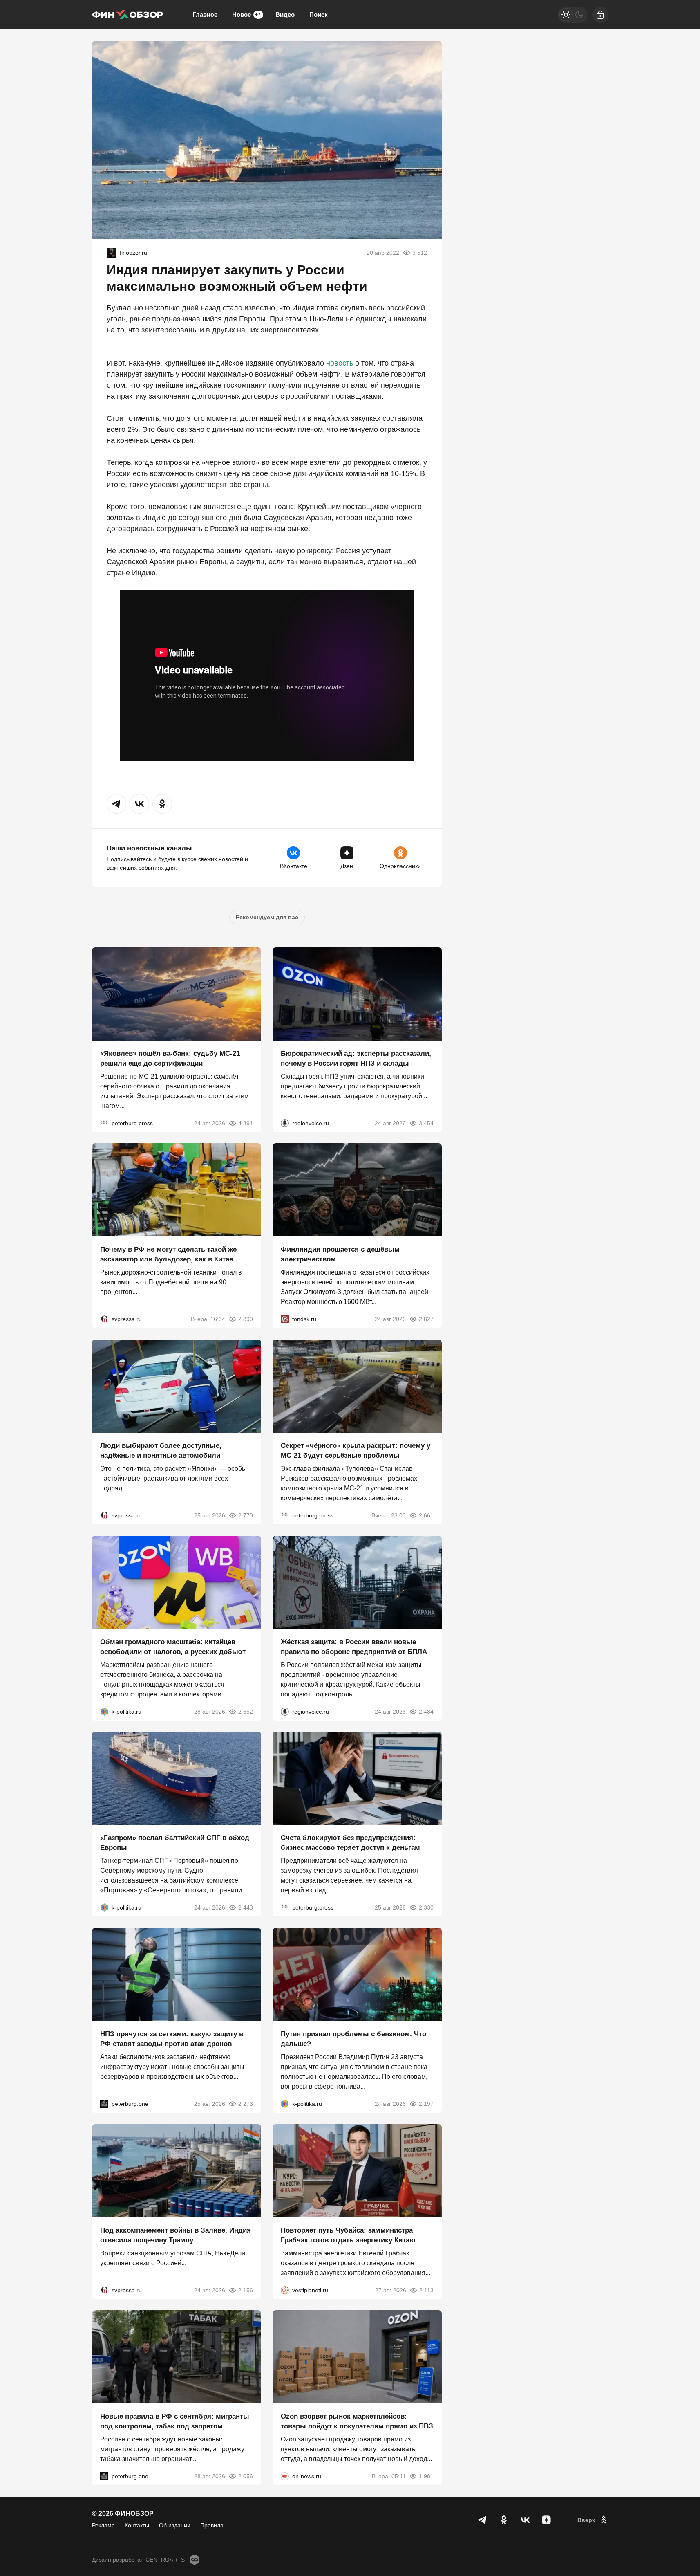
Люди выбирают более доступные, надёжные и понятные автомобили (161, 1451)
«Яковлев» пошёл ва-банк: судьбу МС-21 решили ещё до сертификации (170, 1058)
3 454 (426, 1123)
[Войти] (600, 15)
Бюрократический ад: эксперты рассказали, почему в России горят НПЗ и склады (356, 1058)
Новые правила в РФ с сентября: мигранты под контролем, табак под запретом (175, 2421)
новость (340, 363)
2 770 (246, 1515)
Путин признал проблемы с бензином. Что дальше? (353, 2039)
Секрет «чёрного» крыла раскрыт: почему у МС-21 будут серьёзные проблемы (356, 1451)
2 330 (426, 1907)
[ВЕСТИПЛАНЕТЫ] (285, 2290)
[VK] (525, 2520)
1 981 (426, 2476)
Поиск (319, 15)
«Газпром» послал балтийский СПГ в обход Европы (175, 1843)
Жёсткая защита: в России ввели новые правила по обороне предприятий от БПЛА (354, 1646)
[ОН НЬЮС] (285, 2476)
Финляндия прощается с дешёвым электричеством (340, 1254)
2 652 (246, 1711)
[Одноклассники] (504, 2520)
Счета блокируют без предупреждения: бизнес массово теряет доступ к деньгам (350, 1843)
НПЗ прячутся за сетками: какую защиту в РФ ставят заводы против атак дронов (172, 2039)
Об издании (175, 2525)
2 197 (426, 2104)
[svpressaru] (104, 1319)
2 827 (426, 1319)
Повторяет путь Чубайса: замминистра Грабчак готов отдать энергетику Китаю (348, 2235)
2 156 (246, 2290)
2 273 (246, 2104)
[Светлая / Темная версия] (573, 15)
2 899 (246, 1319)
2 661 (426, 1515)
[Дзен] (546, 2520)
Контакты (137, 2525)
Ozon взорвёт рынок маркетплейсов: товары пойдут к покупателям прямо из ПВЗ (357, 2421)
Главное (205, 15)
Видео (285, 15)
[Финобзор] (127, 15)
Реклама (103, 2525)
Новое (246, 15)
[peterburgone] (104, 2104)
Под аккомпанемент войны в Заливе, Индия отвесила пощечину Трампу (176, 2235)
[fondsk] (285, 1319)
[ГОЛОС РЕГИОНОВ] (285, 1123)
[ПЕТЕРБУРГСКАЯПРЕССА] (104, 1123)
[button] (116, 804)
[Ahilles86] (112, 253)
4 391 (246, 1123)
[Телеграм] (483, 2520)
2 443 (246, 1907)
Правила (212, 2525)
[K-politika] (104, 1711)
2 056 (246, 2476)
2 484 (426, 1711)
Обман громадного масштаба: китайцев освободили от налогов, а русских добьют (173, 1646)
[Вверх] (593, 2520)
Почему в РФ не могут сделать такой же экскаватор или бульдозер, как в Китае (168, 1254)
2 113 (426, 2290)
